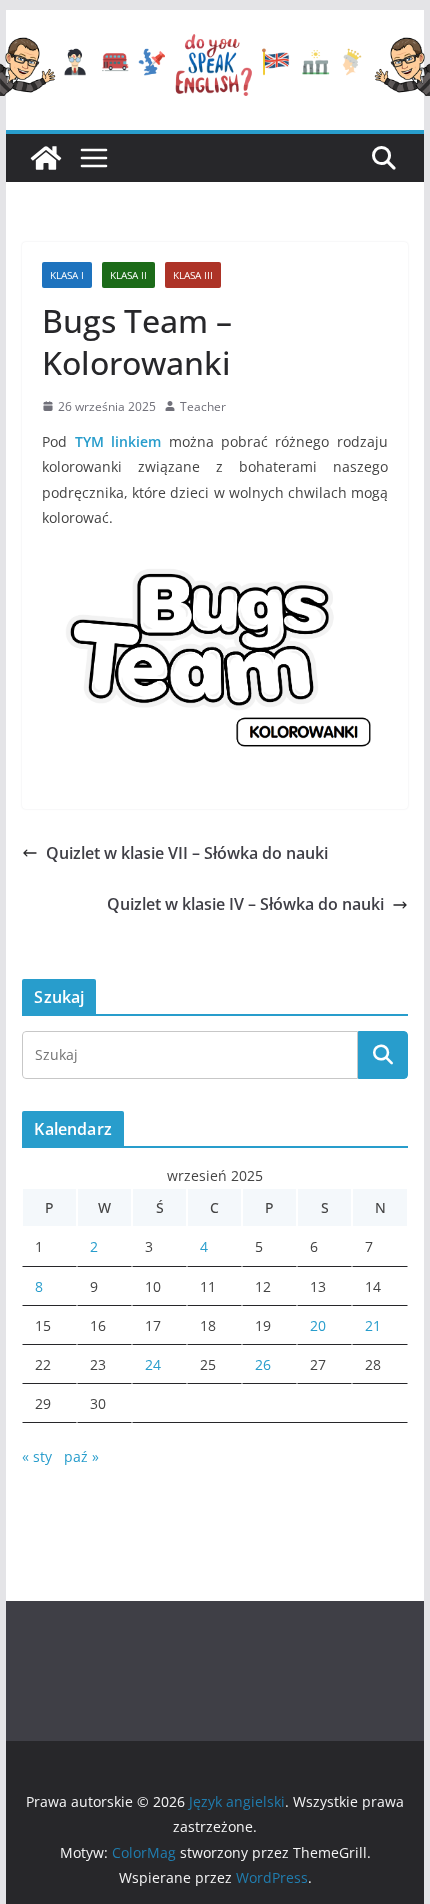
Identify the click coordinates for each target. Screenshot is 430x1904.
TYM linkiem (118, 441)
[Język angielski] (46, 158)
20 (318, 1325)
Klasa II (128, 275)
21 (373, 1325)
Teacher (203, 406)
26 (263, 1364)
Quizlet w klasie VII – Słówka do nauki (187, 853)
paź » (81, 1456)
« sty (37, 1456)
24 (153, 1364)
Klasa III (193, 275)
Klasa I (67, 275)
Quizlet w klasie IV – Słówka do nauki (245, 904)
